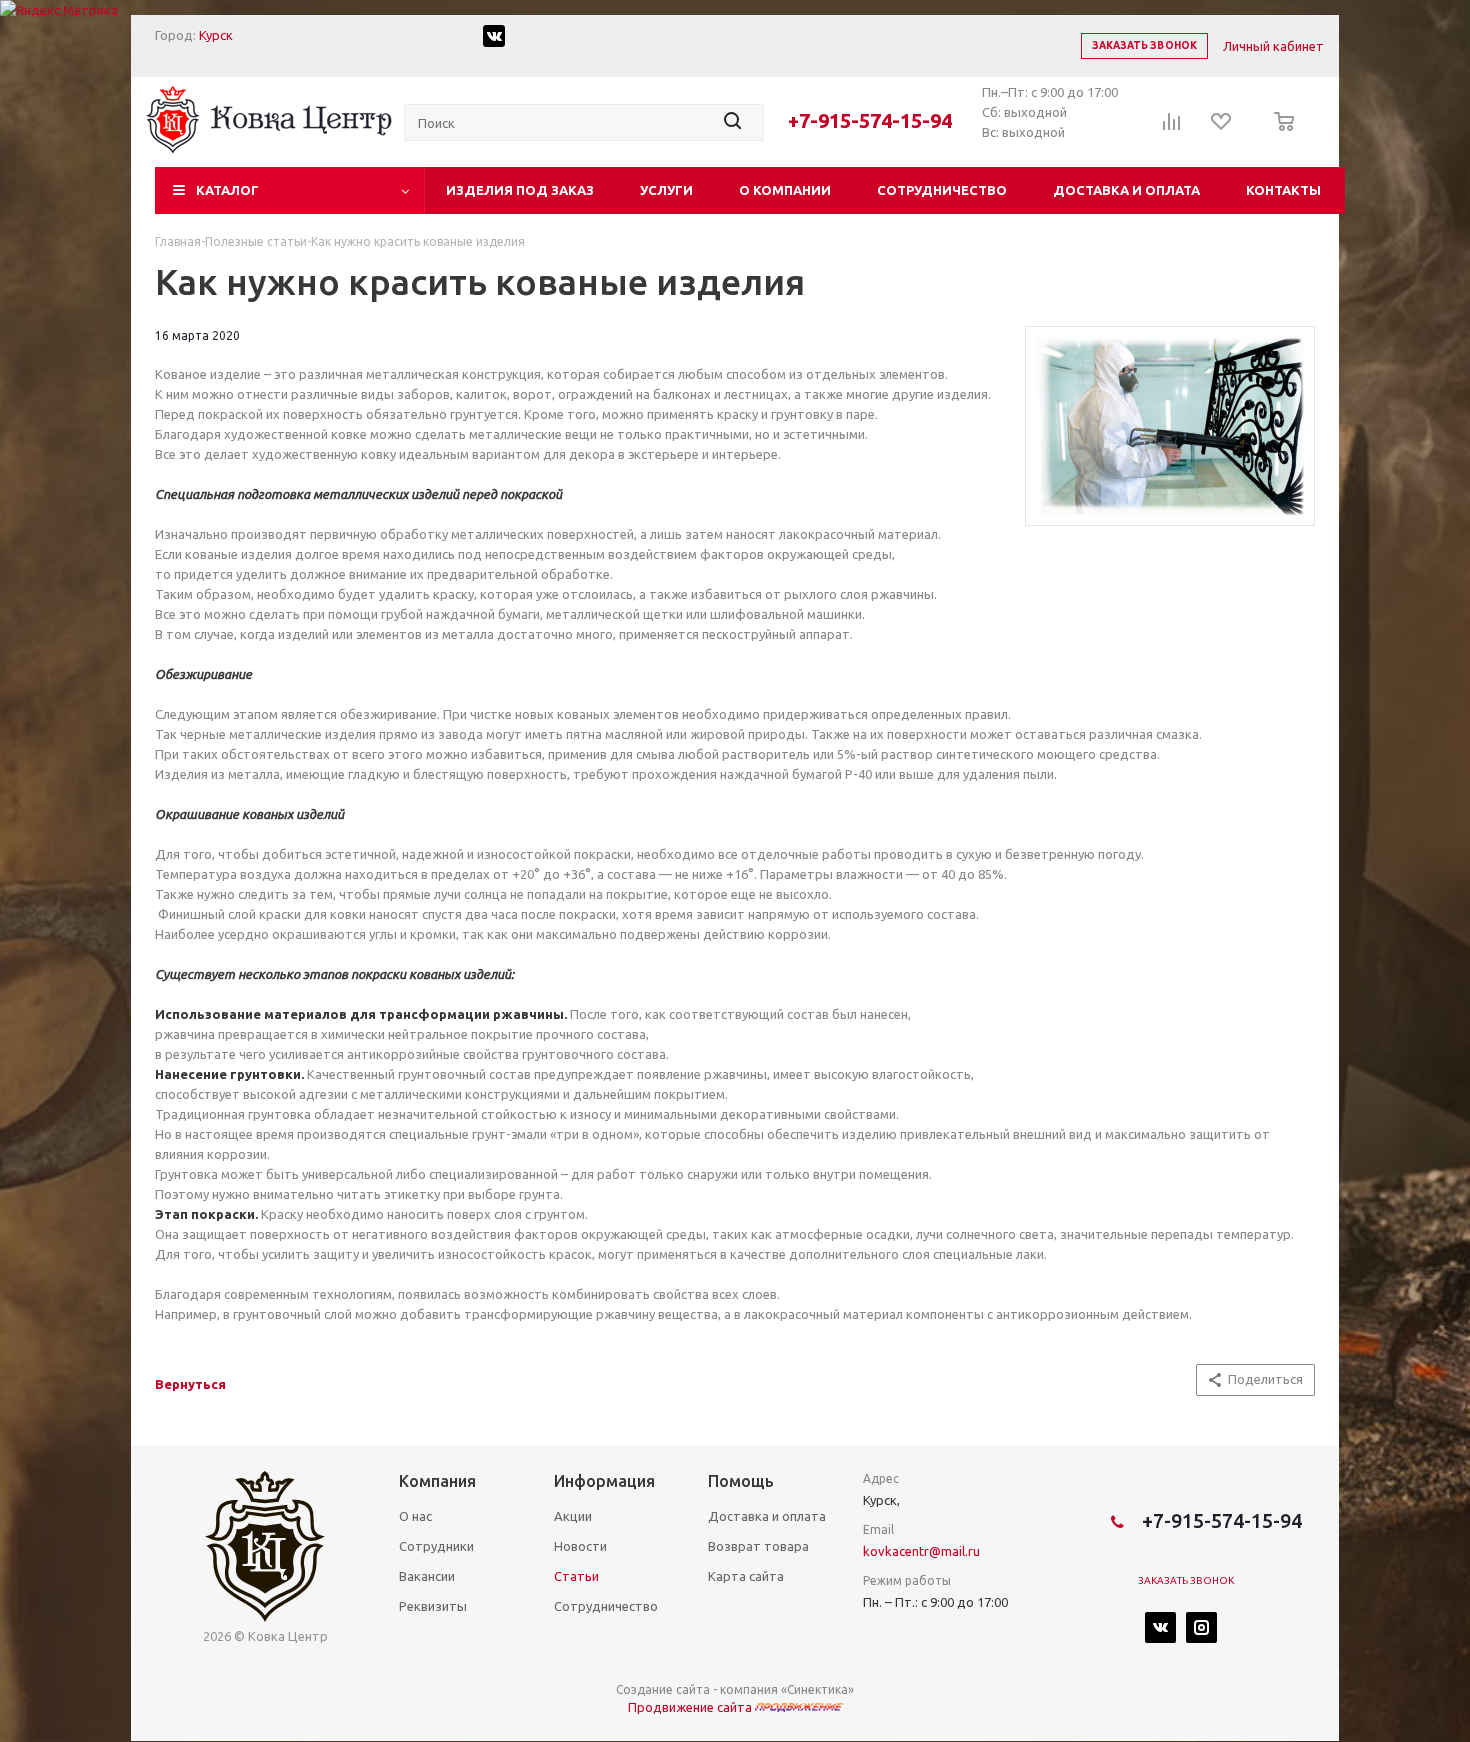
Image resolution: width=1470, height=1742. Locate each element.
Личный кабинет (1273, 46)
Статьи (576, 1576)
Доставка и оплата (1126, 190)
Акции (573, 1516)
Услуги (666, 190)
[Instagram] (1201, 1627)
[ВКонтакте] (1160, 1627)
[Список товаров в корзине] (1278, 135)
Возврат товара (758, 1546)
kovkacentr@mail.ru (921, 1551)
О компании (785, 190)
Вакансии (427, 1576)
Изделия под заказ (520, 190)
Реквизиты (433, 1606)
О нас (415, 1516)
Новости (580, 1546)
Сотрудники (436, 1546)
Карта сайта (746, 1576)
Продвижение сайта (691, 1707)
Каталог (227, 190)
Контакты (1283, 190)
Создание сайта (663, 1689)
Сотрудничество (942, 190)
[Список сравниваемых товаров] (1172, 128)
